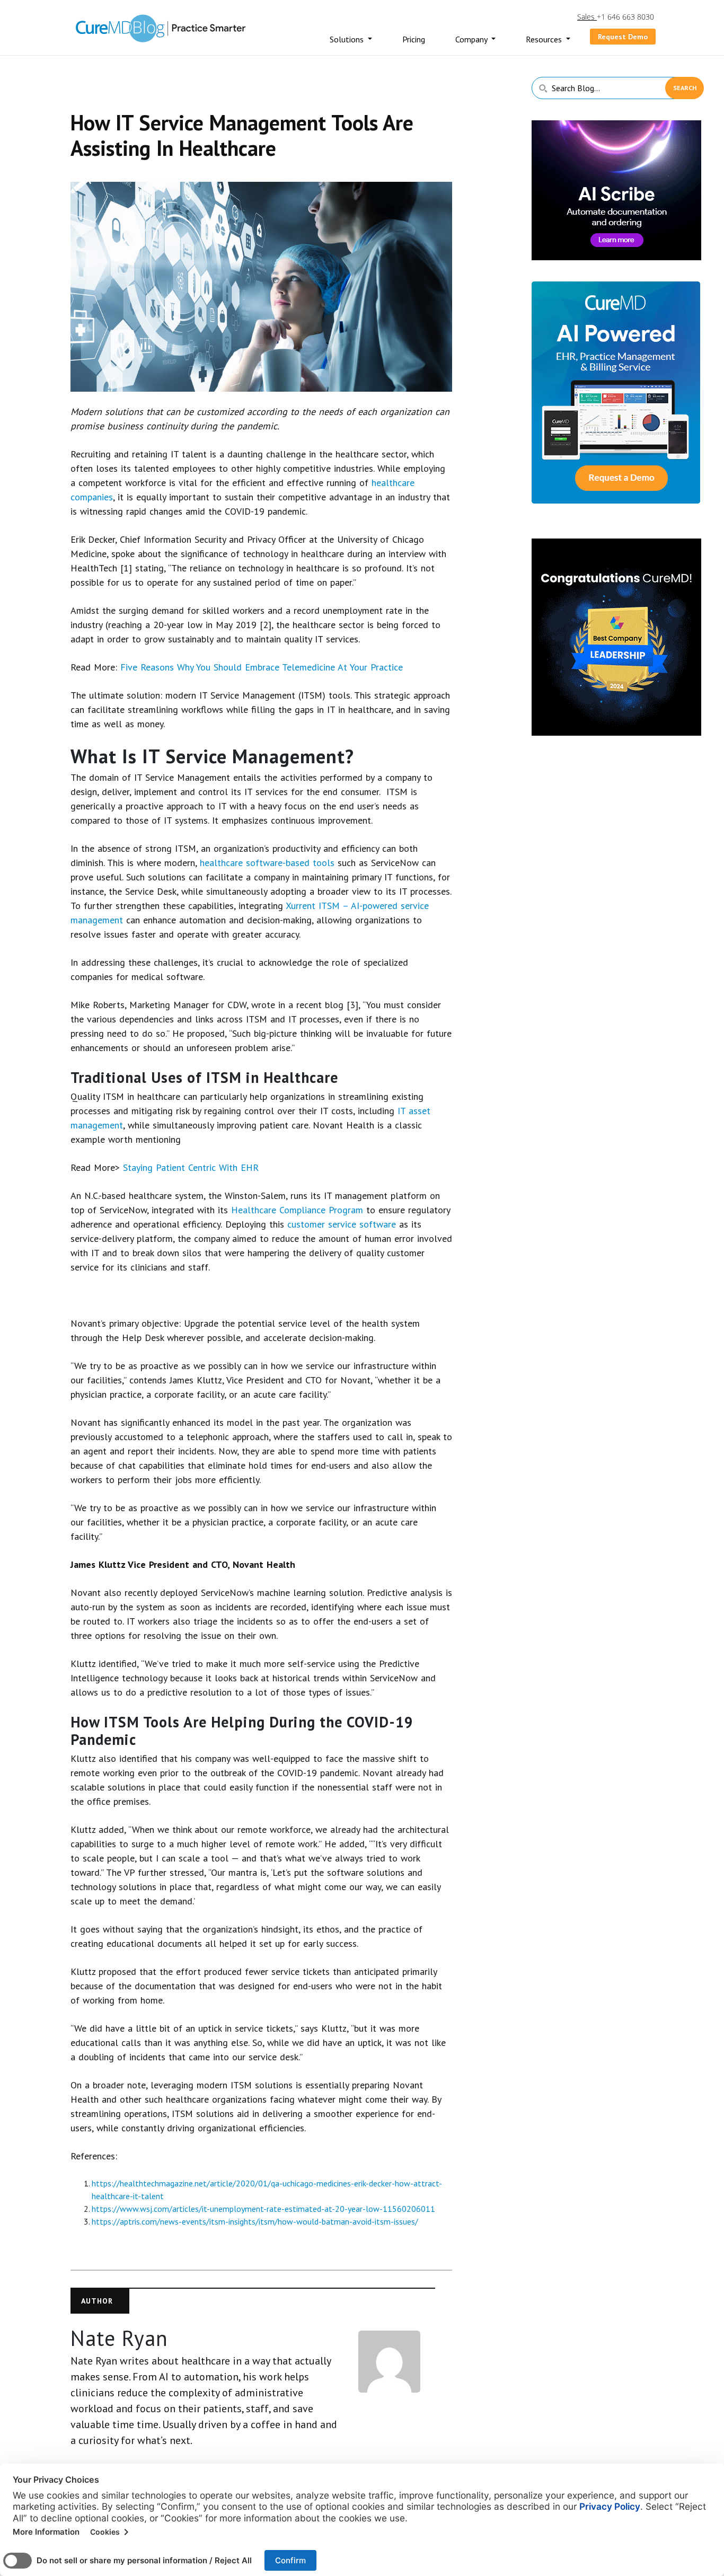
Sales (587, 17)
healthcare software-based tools (267, 863)
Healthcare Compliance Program (297, 1210)
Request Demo (623, 37)
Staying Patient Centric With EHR (191, 1167)
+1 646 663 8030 (625, 17)
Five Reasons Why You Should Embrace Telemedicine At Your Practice (262, 667)
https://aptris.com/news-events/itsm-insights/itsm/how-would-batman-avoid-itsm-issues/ (255, 2221)
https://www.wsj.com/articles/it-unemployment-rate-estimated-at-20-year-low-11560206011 (263, 2209)
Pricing (414, 39)
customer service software (342, 1224)
